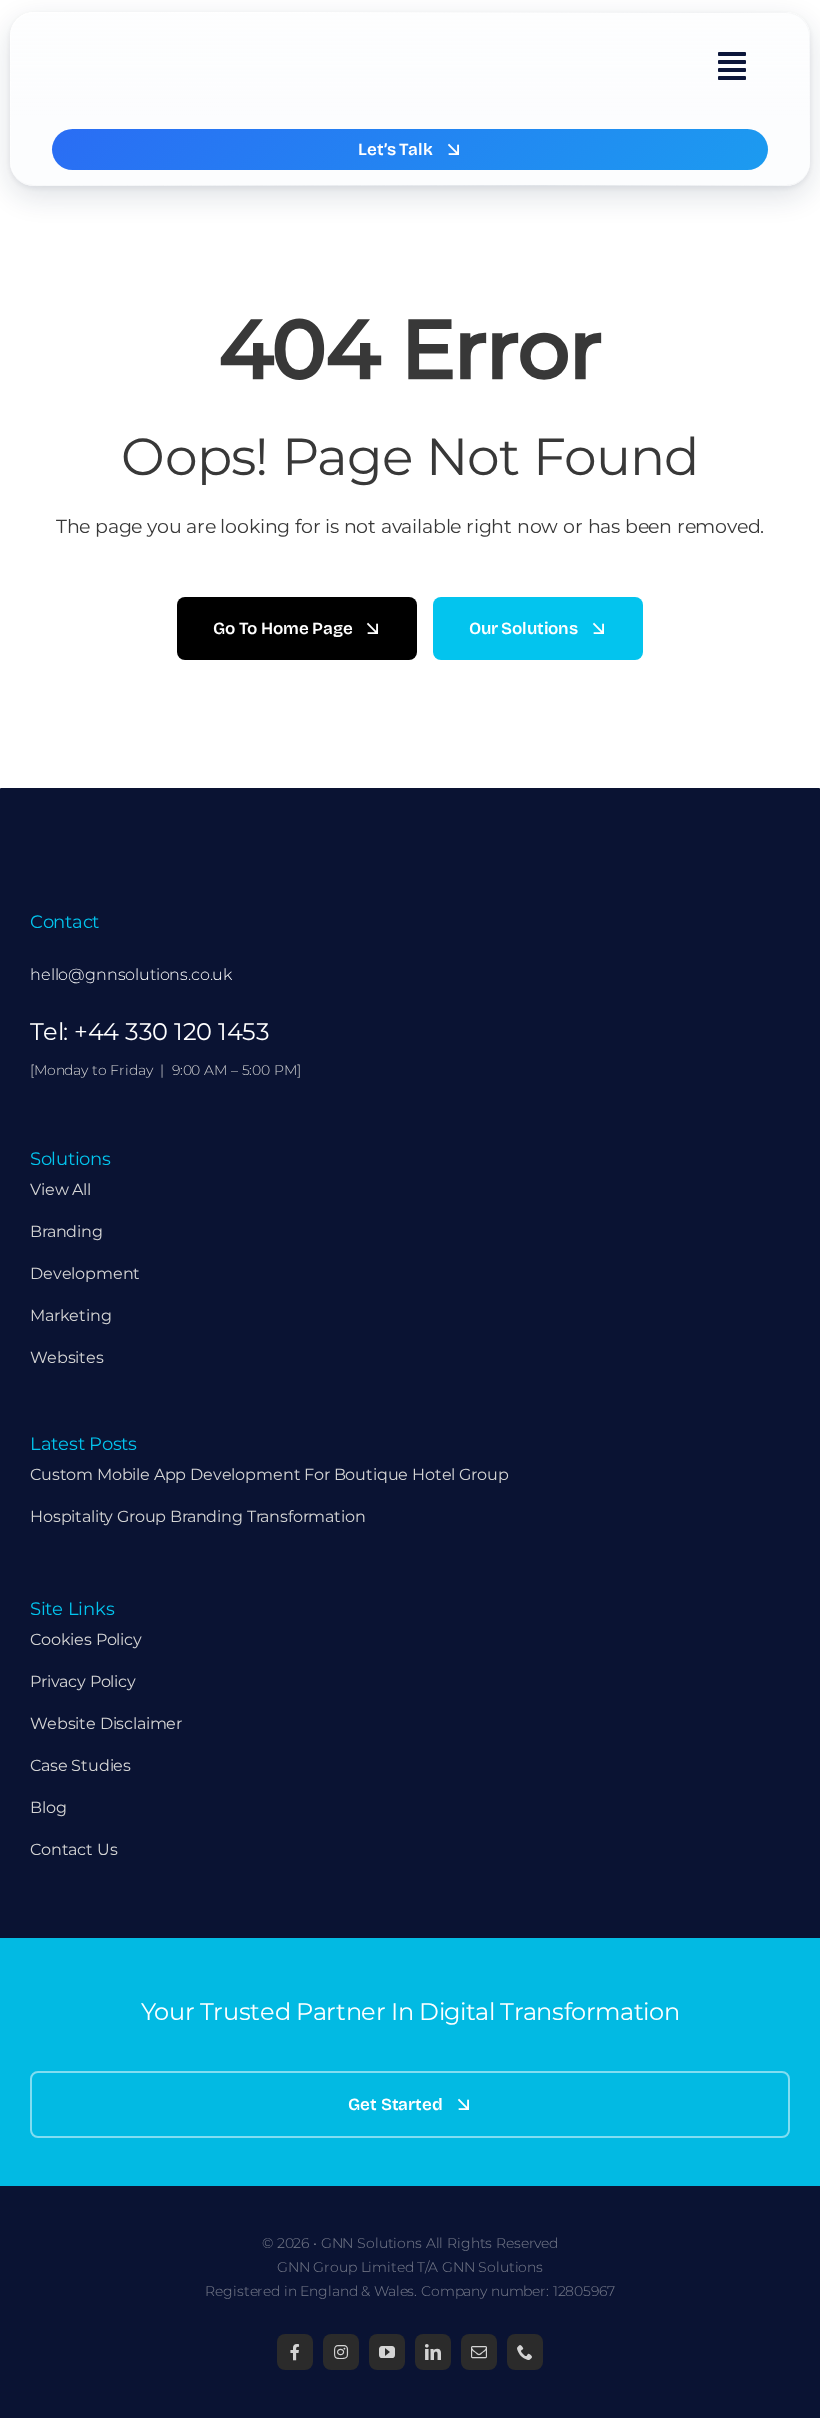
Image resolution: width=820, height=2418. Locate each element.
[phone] (525, 2352)
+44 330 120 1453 (172, 1031)
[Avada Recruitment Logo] (167, 35)
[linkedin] (433, 2352)
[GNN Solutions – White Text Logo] (130, 828)
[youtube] (387, 2352)
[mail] (479, 2352)
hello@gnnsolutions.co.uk (131, 974)
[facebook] (295, 2352)
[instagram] (341, 2352)
